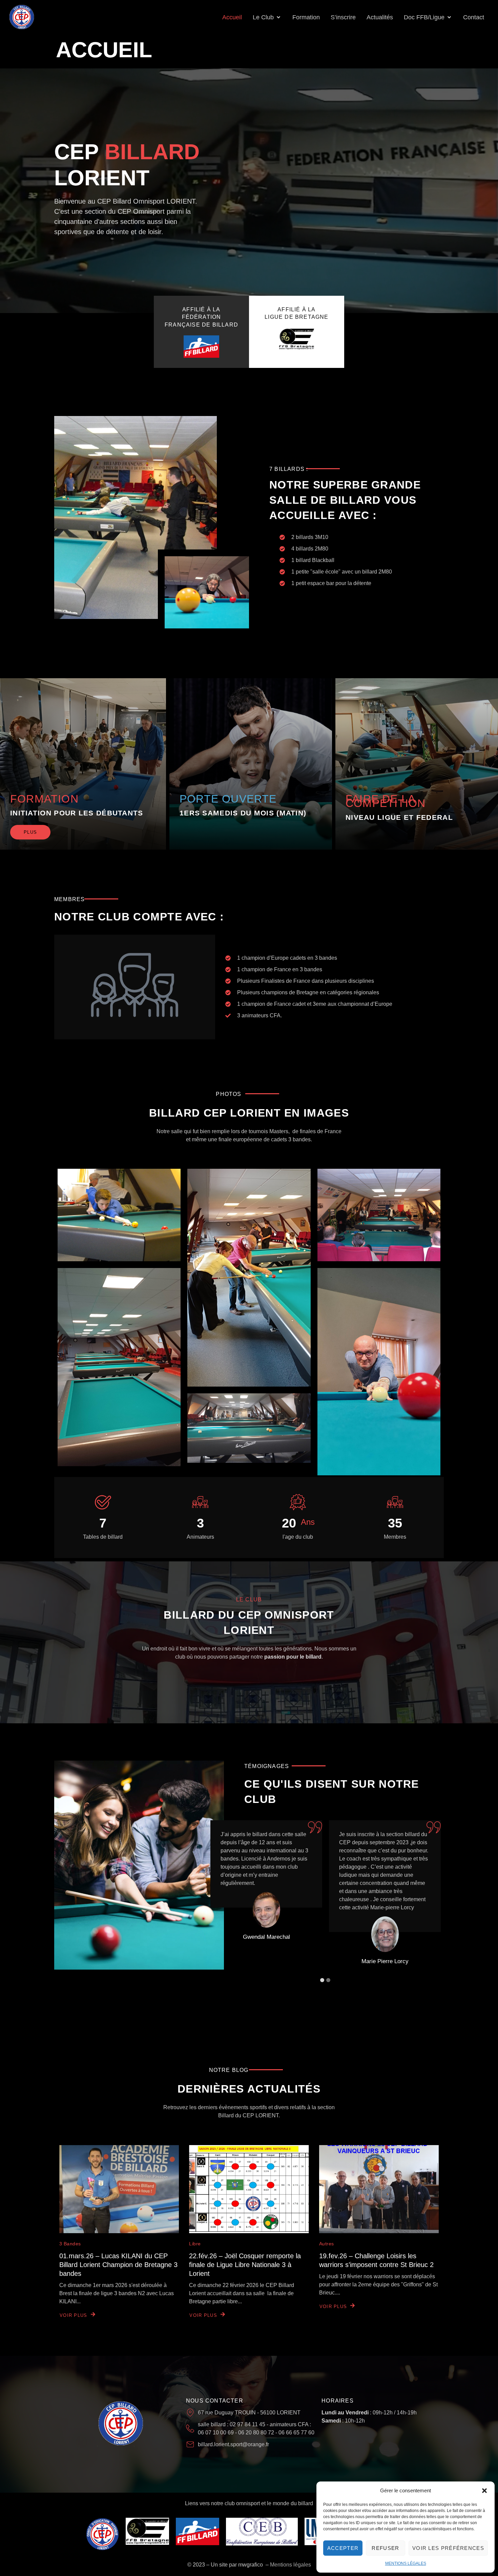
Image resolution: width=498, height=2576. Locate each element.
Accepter (343, 2548)
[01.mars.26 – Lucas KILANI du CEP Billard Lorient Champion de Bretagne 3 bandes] (119, 2189)
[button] (484, 2491)
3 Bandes (70, 2244)
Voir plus (74, 2315)
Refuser (385, 2548)
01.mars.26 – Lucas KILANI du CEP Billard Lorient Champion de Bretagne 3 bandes (118, 2265)
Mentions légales (290, 2565)
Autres (327, 2244)
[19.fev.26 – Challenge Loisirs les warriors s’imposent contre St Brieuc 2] (379, 2189)
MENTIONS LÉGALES (406, 2563)
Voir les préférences (448, 2548)
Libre (195, 2244)
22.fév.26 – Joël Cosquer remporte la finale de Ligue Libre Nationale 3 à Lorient (245, 2265)
